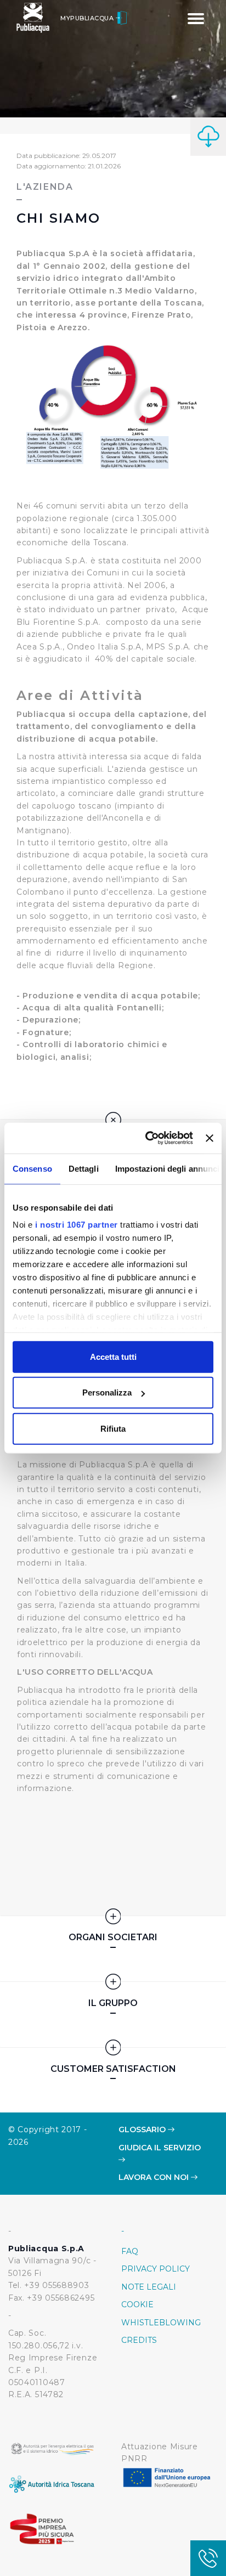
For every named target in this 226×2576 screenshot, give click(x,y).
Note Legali (149, 2287)
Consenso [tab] (32, 1168)
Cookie (137, 2304)
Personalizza (107, 1392)
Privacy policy (156, 2269)
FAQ (130, 2251)
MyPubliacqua (88, 18)
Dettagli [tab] (84, 1168)
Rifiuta (113, 1428)
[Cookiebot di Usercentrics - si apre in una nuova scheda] (146, 1138)
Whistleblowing (161, 2323)
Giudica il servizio (160, 2148)
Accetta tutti (113, 1356)
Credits (139, 2340)
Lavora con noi (155, 2177)
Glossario (143, 2129)
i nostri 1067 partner (77, 1225)
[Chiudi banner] (210, 1138)
